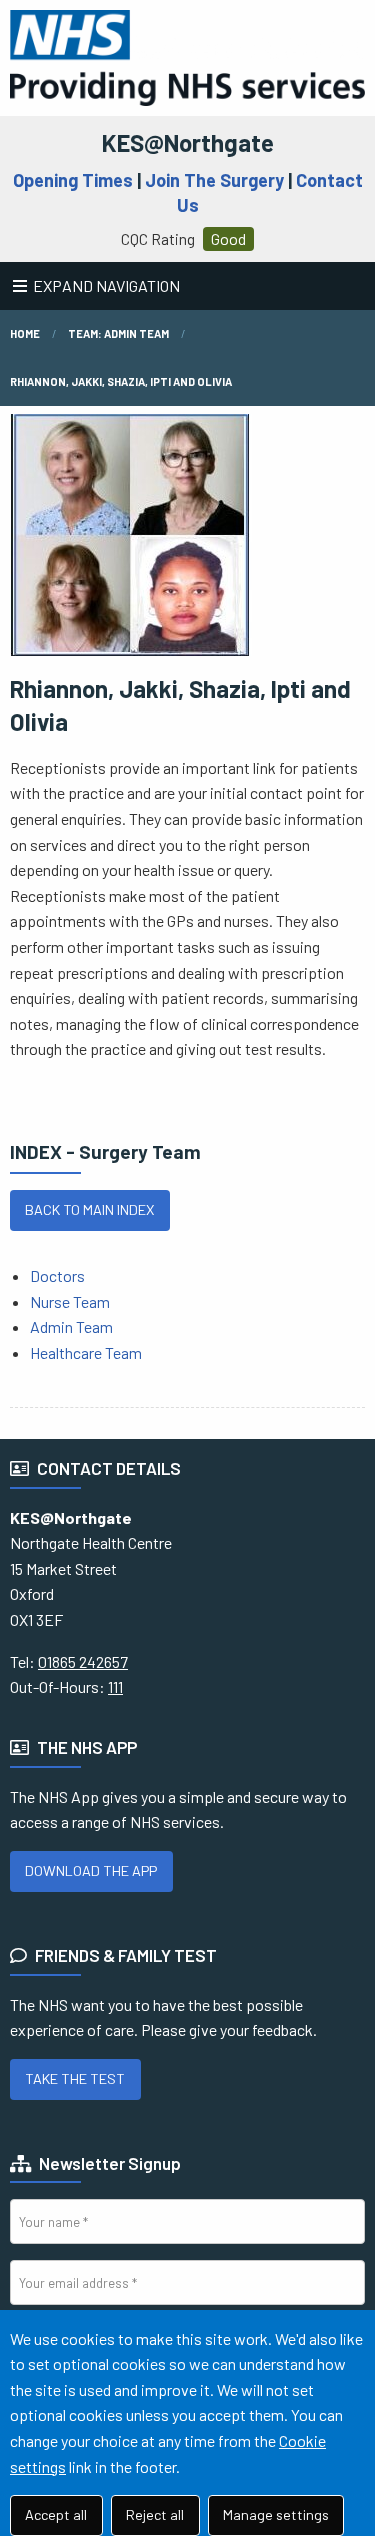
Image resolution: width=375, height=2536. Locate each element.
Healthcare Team (86, 1352)
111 (115, 1686)
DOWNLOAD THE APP (91, 1870)
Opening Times (73, 180)
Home (25, 333)
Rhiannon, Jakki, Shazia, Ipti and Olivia (121, 381)
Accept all (56, 2514)
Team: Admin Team (118, 333)
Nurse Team (70, 1301)
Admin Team (71, 1326)
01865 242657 (83, 1661)
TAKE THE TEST (75, 2078)
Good (228, 238)
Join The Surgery (214, 180)
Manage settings (276, 2514)
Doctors (57, 1275)
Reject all (155, 2514)
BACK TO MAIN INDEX (89, 1209)
